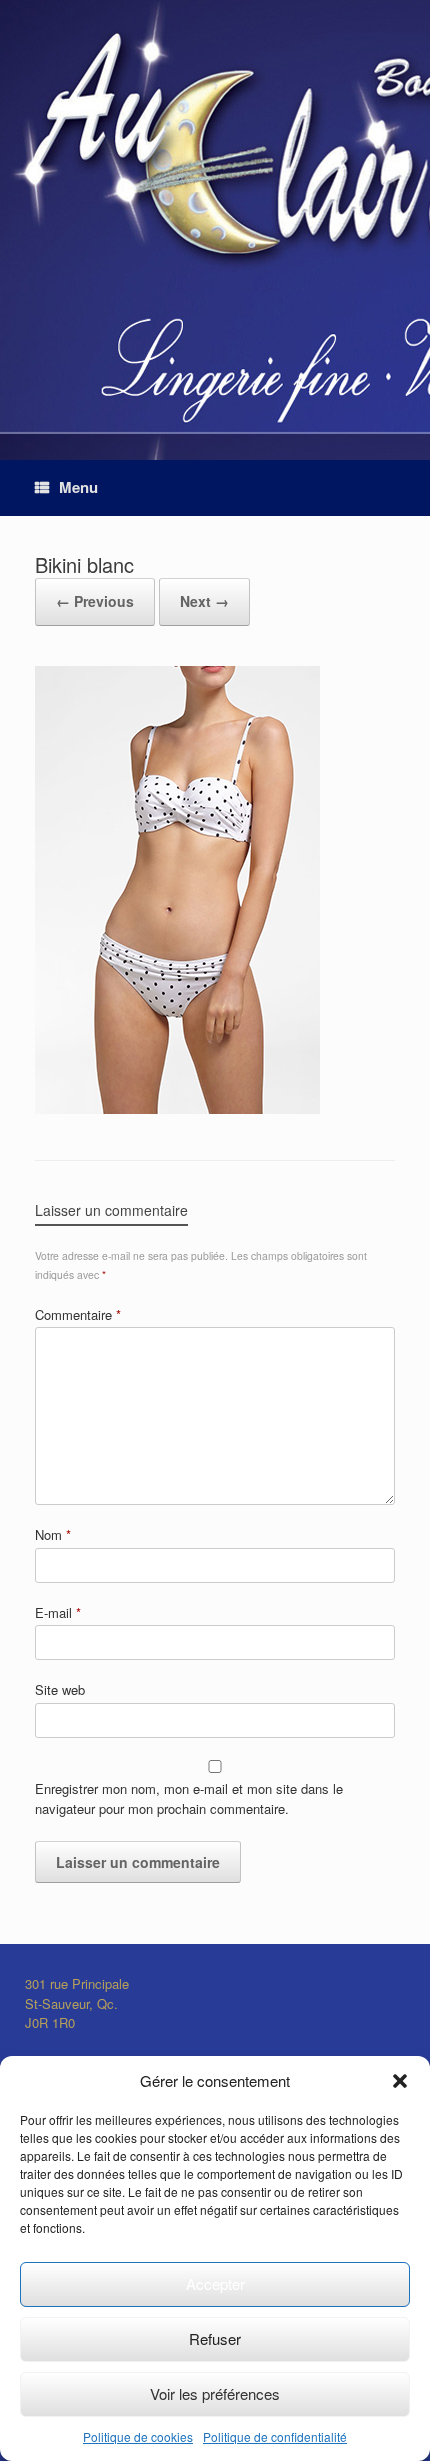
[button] (400, 2081)
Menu (78, 487)
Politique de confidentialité (275, 2436)
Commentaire (78, 1314)
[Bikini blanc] (177, 1107)
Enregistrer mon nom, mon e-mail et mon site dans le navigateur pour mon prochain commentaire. (189, 1798)
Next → (204, 601)
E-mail (58, 1612)
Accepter (215, 2283)
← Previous (95, 601)
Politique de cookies (138, 2436)
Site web (60, 1689)
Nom (53, 1534)
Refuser (215, 2338)
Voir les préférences (215, 2393)
